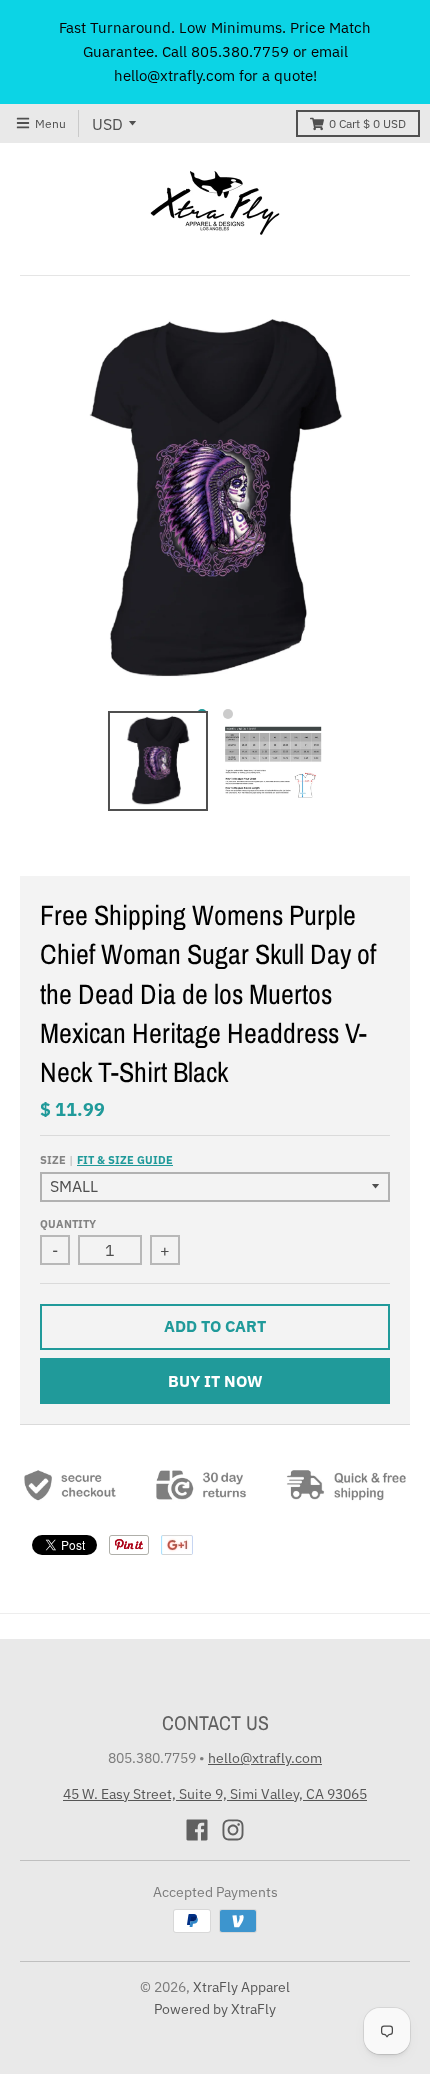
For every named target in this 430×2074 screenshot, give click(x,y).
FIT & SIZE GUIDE (125, 1160)
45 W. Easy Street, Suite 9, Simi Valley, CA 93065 (215, 1794)
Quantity (68, 1224)
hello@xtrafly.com (265, 1758)
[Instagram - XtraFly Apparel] (233, 1830)
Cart (367, 123)
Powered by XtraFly (215, 2009)
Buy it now (215, 1381)
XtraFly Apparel (241, 1987)
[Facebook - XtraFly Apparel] (197, 1830)
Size (106, 1160)
